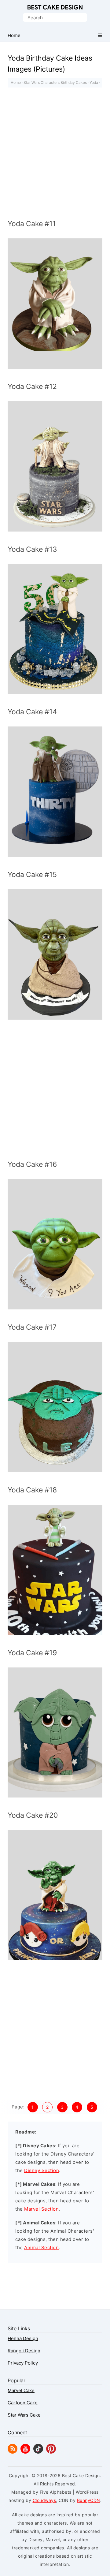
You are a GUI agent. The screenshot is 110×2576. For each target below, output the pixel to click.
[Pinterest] (51, 2452)
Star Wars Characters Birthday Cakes (55, 82)
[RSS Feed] (13, 2452)
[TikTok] (38, 2452)
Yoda (94, 82)
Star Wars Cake (24, 2415)
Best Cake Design (55, 7)
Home (16, 82)
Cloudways (44, 2500)
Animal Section (41, 2247)
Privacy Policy (23, 2363)
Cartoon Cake (23, 2403)
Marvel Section (41, 2209)
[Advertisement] (55, 155)
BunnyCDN (89, 2500)
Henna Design (23, 2338)
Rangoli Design (24, 2351)
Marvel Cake (21, 2390)
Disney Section (42, 2170)
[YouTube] (25, 2452)
